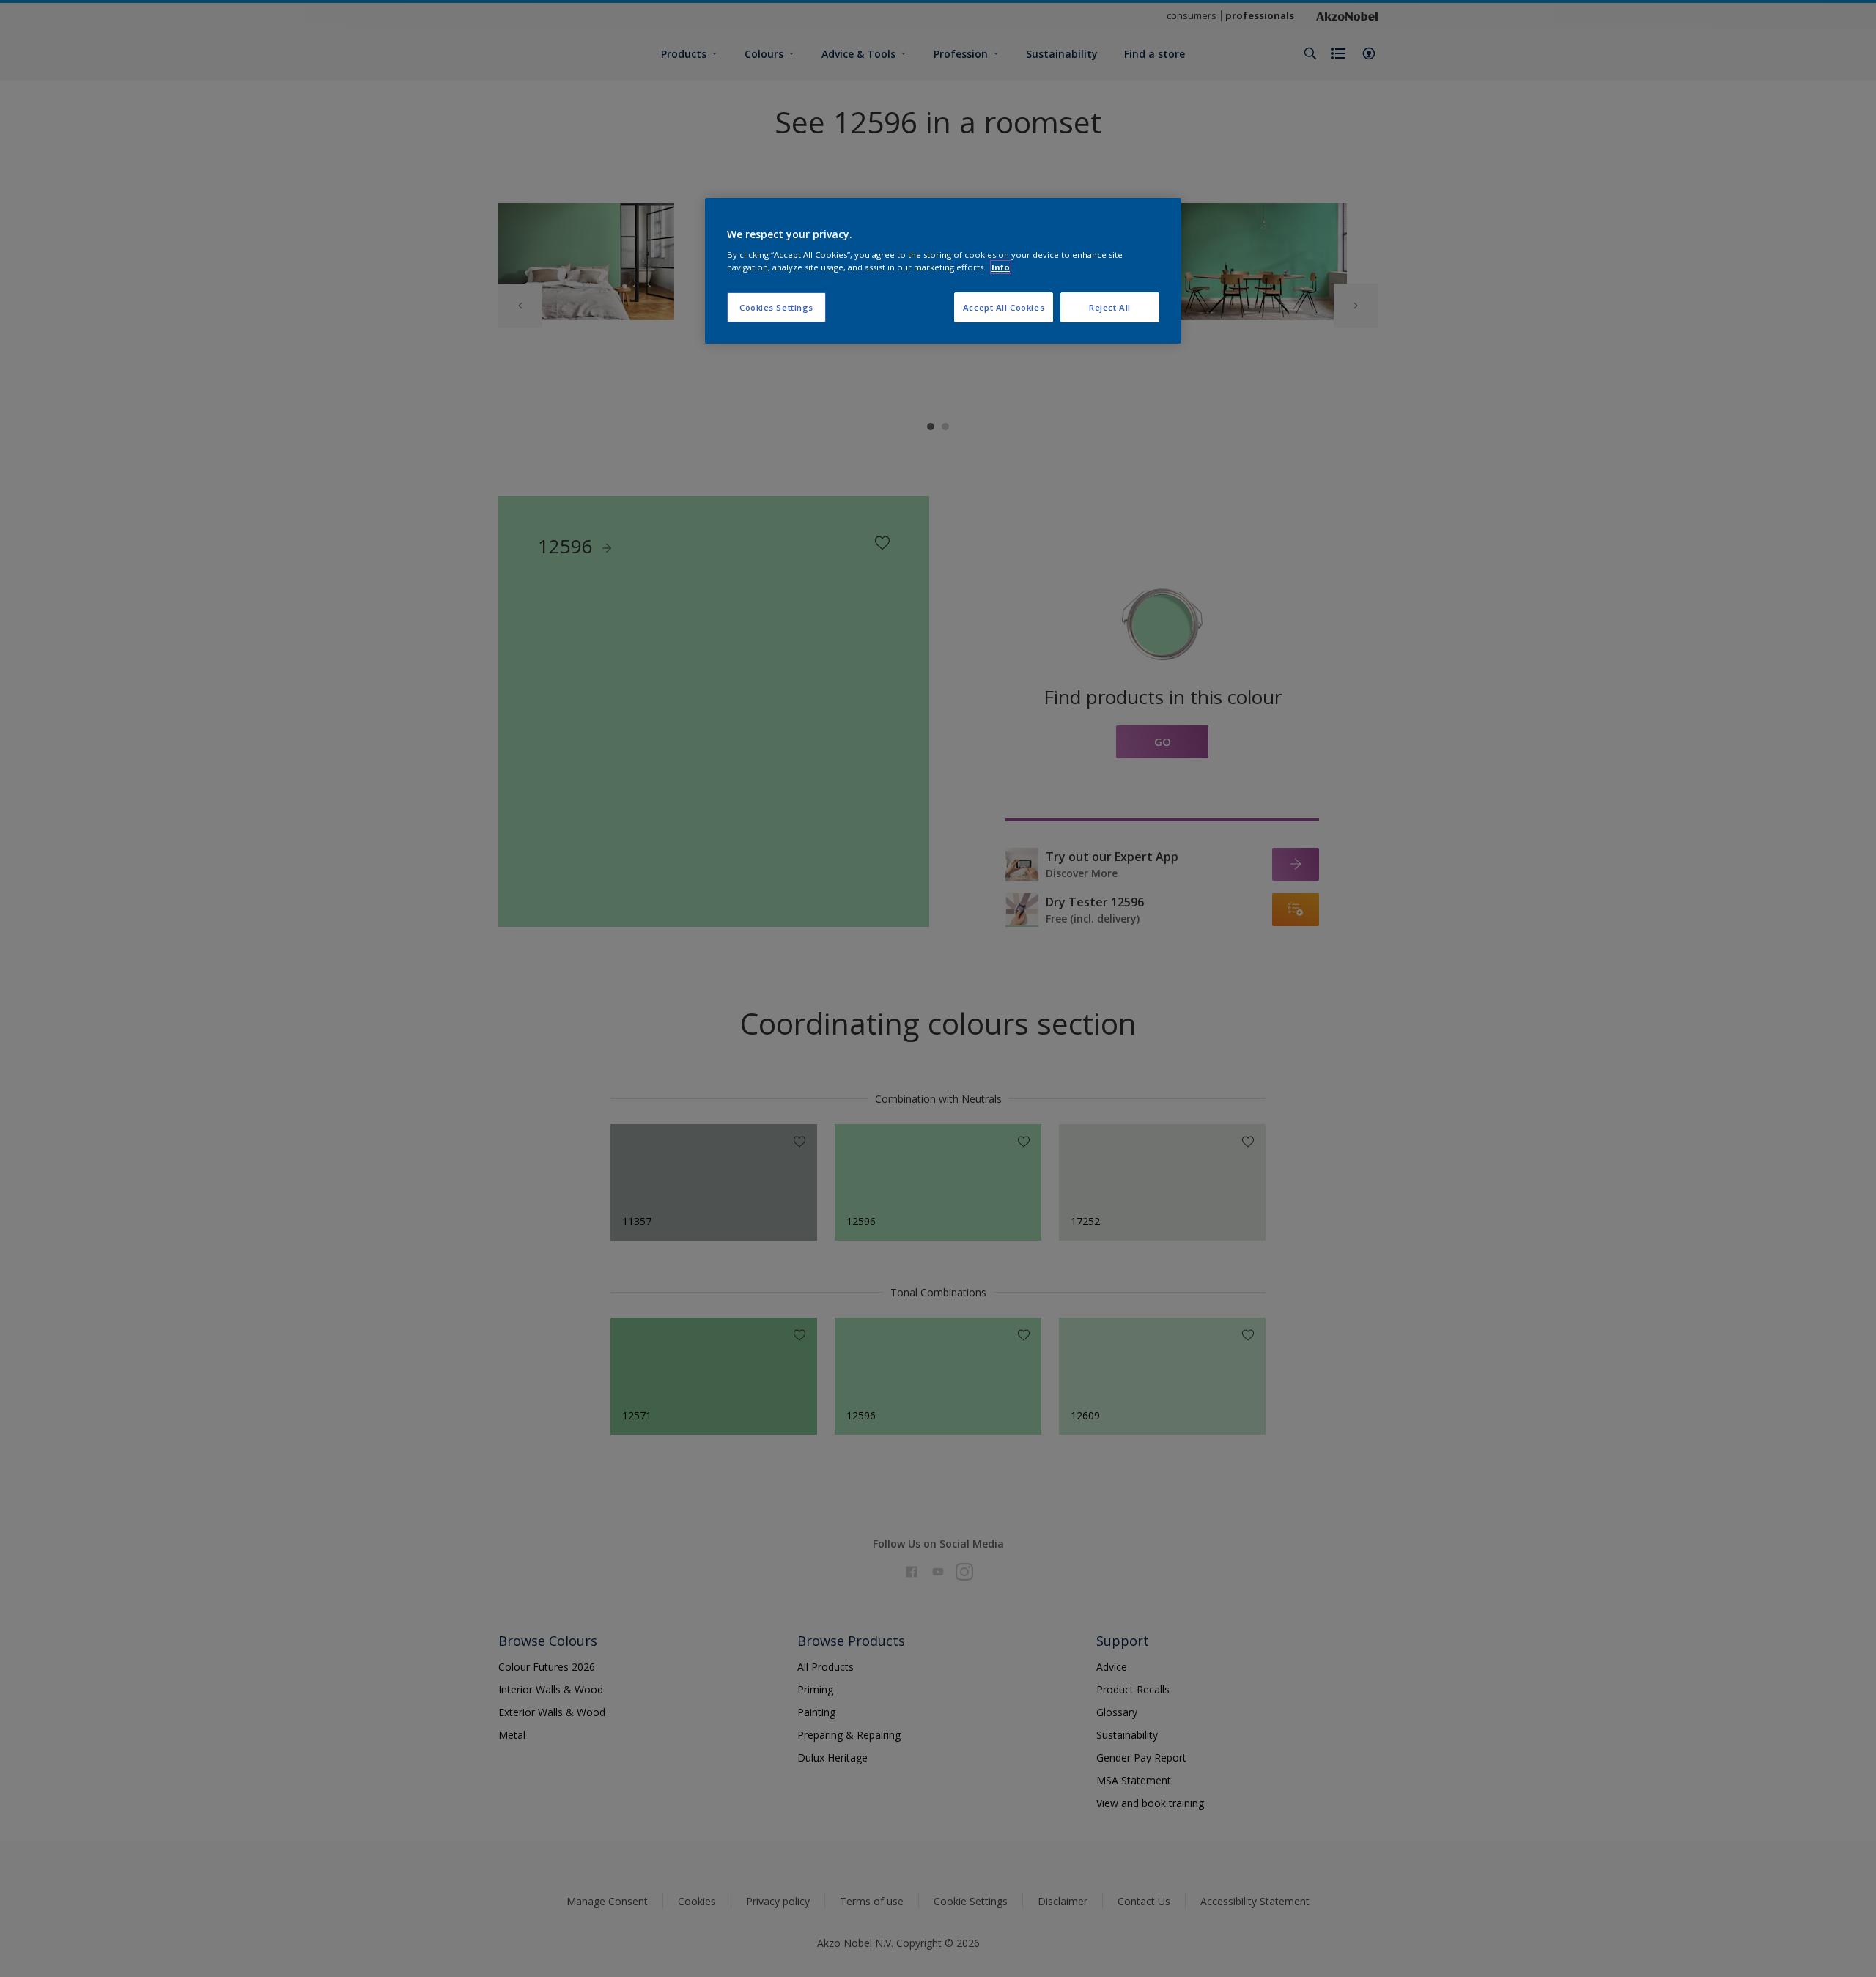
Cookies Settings (776, 307)
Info (1001, 267)
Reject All (1110, 307)
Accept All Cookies (1004, 307)
